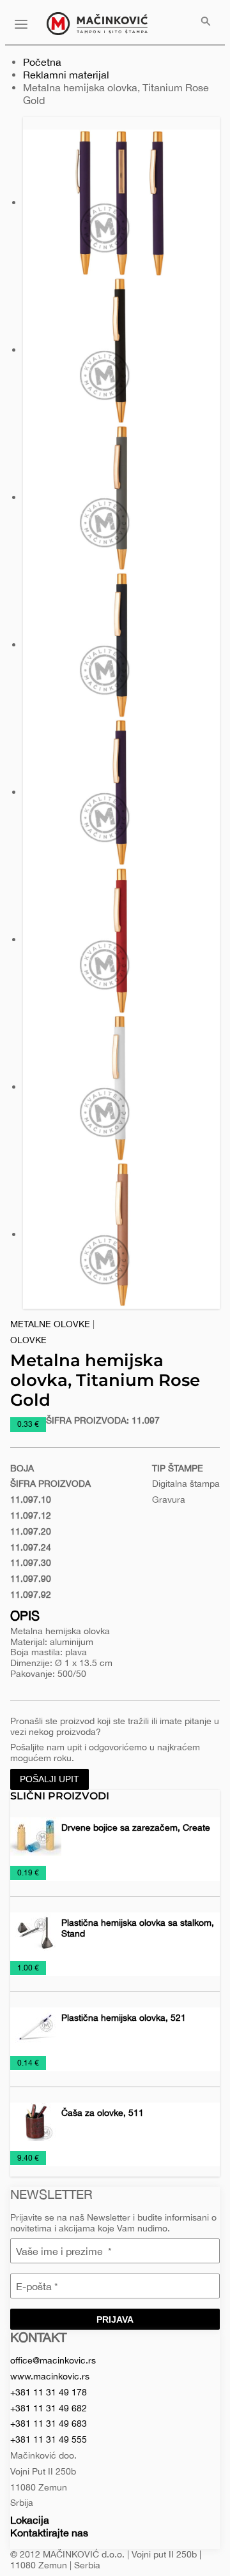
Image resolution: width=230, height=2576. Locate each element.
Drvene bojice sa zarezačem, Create (136, 1828)
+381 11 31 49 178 (49, 2392)
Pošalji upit (50, 1779)
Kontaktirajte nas (49, 2533)
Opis (25, 1615)
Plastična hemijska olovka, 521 (124, 2018)
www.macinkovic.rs (50, 2376)
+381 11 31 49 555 (49, 2439)
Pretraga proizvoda (206, 22)
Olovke (28, 1340)
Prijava (115, 2319)
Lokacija (30, 2520)
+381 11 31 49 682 (49, 2408)
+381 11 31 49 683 (49, 2423)
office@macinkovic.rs (53, 2360)
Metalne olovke (50, 1324)
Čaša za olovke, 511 (103, 2113)
